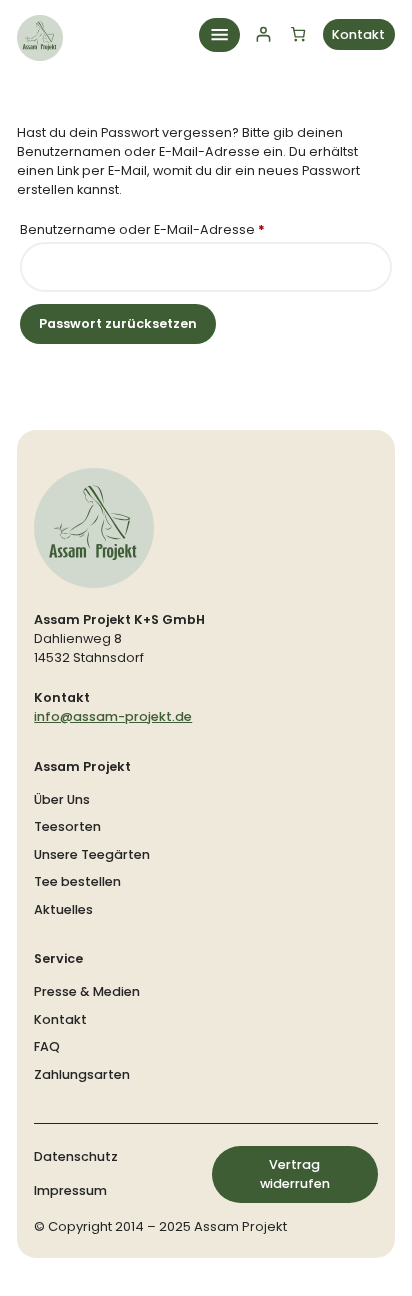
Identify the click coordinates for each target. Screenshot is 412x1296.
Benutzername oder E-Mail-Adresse (179, 229)
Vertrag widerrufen (295, 1174)
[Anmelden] (263, 34)
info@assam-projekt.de (113, 716)
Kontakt (358, 34)
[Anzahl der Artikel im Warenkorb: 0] (298, 34)
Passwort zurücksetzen (118, 323)
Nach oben (336, 1257)
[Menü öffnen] (219, 35)
